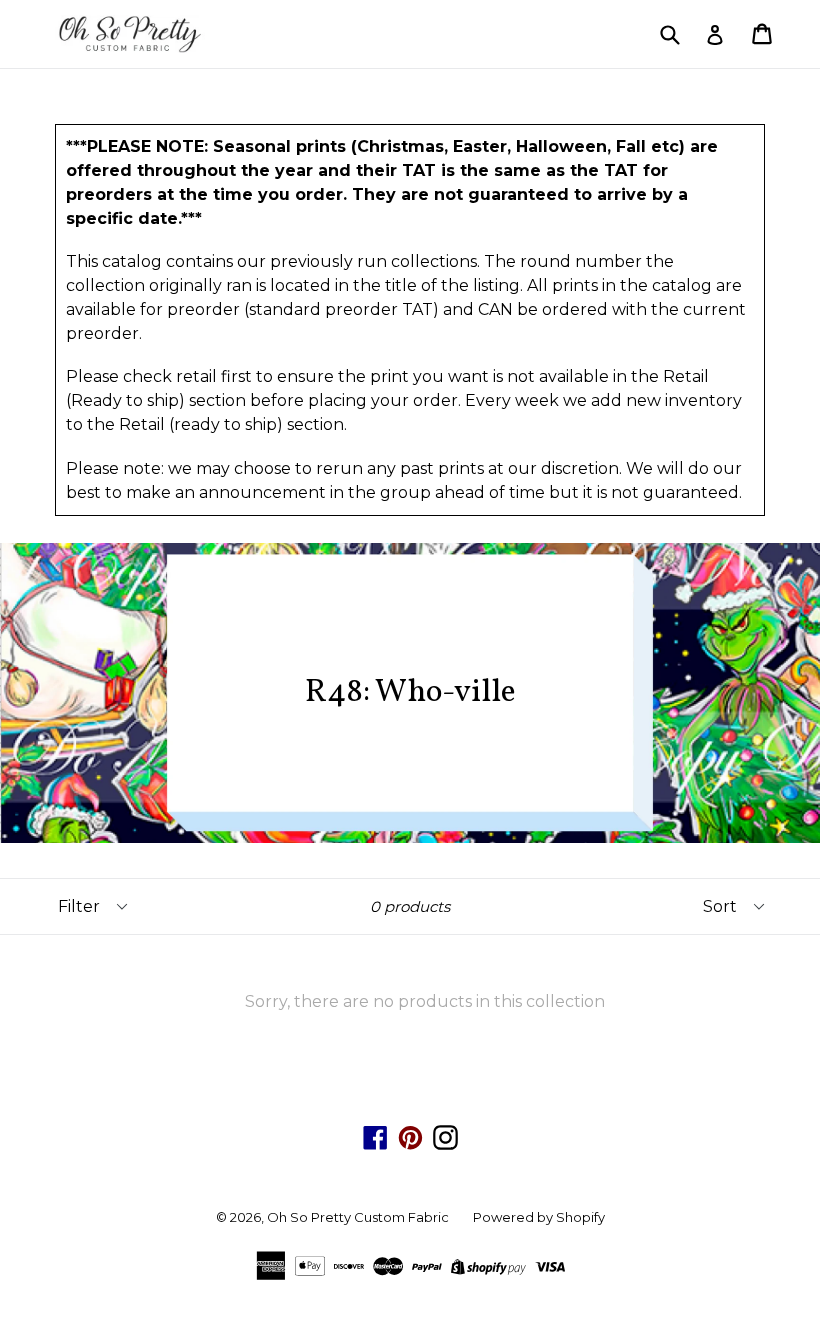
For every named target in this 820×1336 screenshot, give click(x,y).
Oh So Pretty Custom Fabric (358, 1217)
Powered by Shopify (539, 1217)
